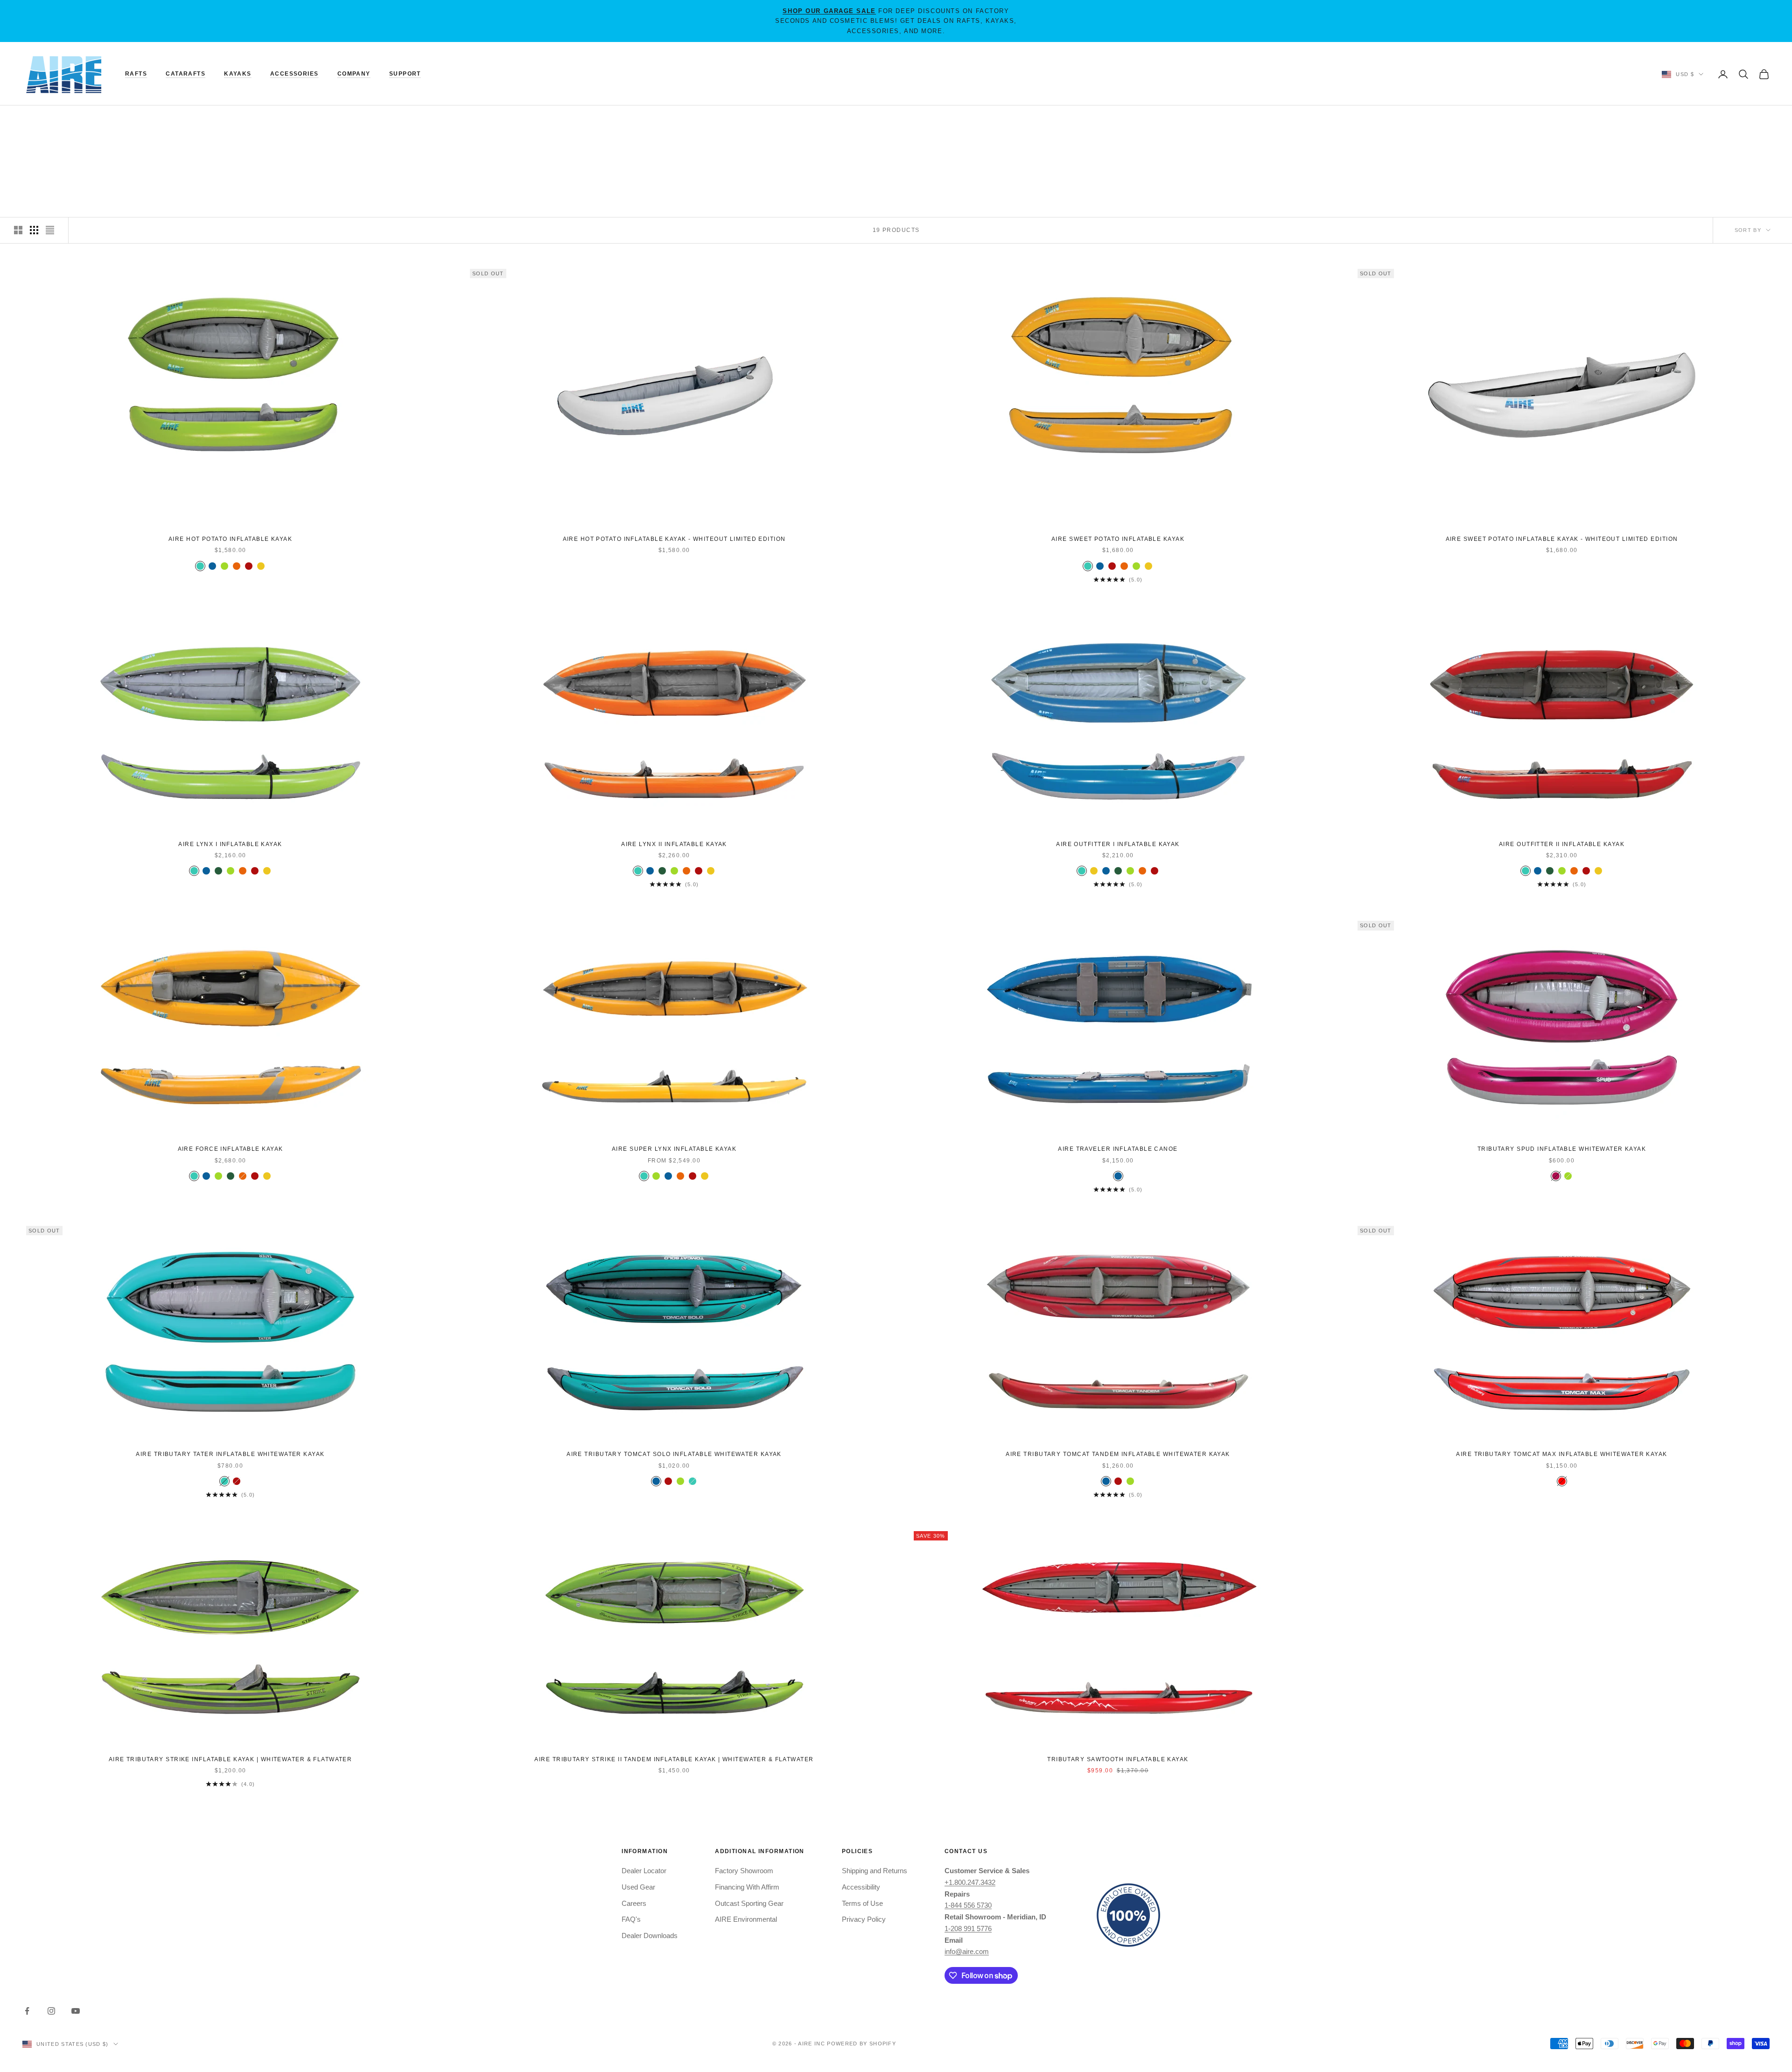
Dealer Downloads (650, 1935)
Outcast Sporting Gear (749, 1903)
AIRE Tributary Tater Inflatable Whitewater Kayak (230, 1454)
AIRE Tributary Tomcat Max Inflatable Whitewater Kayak (1561, 1454)
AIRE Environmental (746, 1919)
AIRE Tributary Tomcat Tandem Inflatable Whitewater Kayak (1118, 1454)
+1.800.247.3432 (970, 1882)
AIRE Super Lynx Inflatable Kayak (674, 1149)
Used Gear (638, 1887)
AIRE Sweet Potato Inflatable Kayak (1118, 539)
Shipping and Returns (875, 1871)
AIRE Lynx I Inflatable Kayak (230, 844)
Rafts (136, 74)
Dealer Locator (644, 1871)
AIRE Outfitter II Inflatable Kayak (1562, 844)
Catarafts (185, 74)
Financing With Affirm (747, 1887)
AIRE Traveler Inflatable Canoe (1118, 1149)
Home (31, 120)
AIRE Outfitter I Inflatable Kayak (1118, 844)
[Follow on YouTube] (76, 2011)
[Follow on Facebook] (27, 2011)
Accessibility (861, 1887)
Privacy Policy (864, 1919)
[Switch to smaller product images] (34, 230)
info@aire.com (967, 1951)
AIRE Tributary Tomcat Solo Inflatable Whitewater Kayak (674, 1454)
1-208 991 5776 (968, 1928)
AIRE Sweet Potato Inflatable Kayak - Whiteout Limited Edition (1562, 539)
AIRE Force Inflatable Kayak (231, 1149)
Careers (634, 1903)
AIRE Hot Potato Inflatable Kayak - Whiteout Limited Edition (674, 539)
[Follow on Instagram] (51, 2011)
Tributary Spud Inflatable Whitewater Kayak (1562, 1149)
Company (354, 74)
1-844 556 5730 (968, 1905)
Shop (56, 120)
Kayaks (238, 74)
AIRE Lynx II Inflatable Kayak (674, 844)
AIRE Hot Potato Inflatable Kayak (230, 539)
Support (405, 74)
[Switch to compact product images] (50, 230)
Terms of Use (862, 1903)
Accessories (294, 74)
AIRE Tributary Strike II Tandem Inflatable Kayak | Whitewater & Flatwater (674, 1759)
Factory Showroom (744, 1871)
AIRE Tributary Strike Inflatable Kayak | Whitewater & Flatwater (231, 1759)
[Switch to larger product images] (18, 230)
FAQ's (631, 1919)
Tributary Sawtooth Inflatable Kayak (1118, 1759)
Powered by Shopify (861, 2044)
